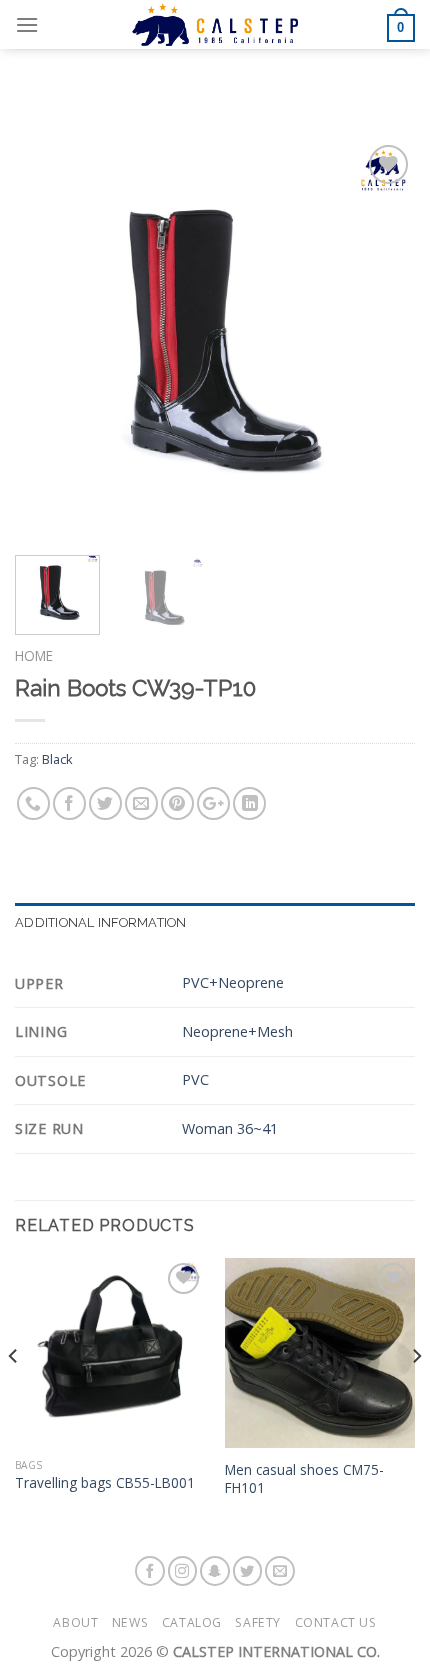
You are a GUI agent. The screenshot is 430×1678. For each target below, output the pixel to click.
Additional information (101, 922)
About (75, 1622)
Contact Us (336, 1622)
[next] (382, 340)
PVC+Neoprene (233, 982)
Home (34, 655)
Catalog (192, 1622)
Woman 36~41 (230, 1128)
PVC (195, 1079)
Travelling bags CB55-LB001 (105, 1483)
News (130, 1622)
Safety (258, 1622)
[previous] (48, 340)
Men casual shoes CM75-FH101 (304, 1478)
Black (57, 759)
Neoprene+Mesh (237, 1031)
